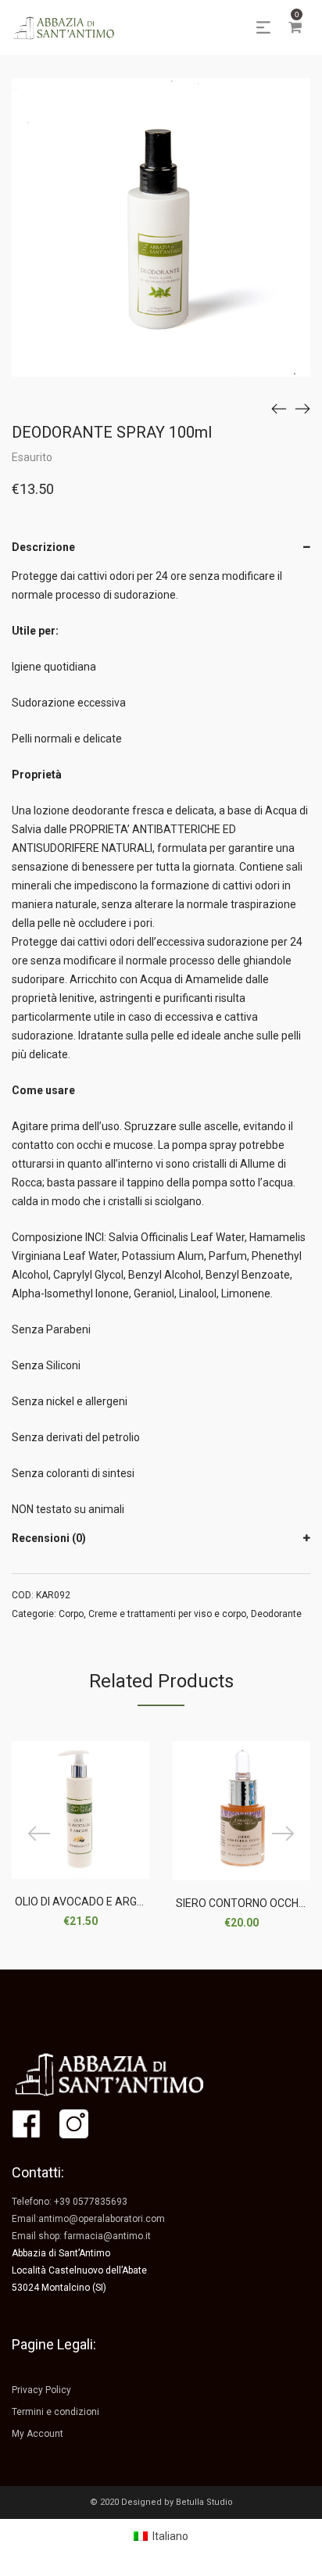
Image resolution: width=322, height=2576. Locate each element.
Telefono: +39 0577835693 (70, 2202)
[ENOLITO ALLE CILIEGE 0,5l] (302, 408)
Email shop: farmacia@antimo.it (81, 2236)
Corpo (71, 1614)
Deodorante (276, 1614)
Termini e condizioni (55, 2412)
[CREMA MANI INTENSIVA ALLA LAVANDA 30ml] (279, 408)
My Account (38, 2434)
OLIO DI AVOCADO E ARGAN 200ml (100, 1902)
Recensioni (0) (49, 1538)
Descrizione (43, 547)
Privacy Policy (41, 2390)
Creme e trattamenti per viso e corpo (167, 1614)
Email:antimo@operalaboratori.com (88, 2219)
